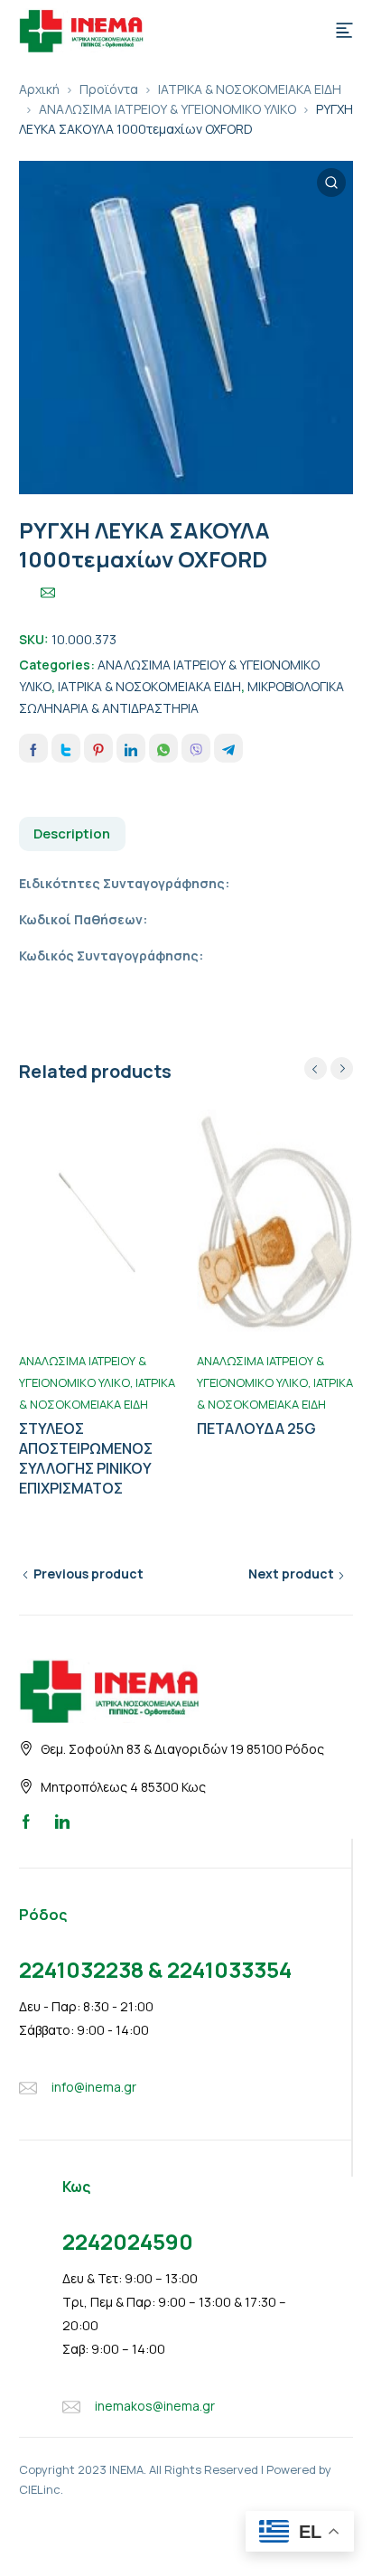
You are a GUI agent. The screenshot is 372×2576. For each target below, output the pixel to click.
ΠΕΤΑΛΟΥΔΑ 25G (256, 1429)
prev (316, 1068)
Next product (291, 1574)
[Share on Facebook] (33, 748)
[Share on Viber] (196, 748)
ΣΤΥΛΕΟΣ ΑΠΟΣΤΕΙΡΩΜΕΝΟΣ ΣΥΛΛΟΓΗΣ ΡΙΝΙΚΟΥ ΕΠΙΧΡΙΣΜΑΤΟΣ (86, 1458)
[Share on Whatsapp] (163, 748)
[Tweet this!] (66, 748)
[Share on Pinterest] (98, 748)
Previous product (88, 1574)
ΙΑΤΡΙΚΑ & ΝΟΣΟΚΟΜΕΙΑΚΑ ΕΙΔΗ (250, 89)
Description (72, 834)
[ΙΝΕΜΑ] (81, 29)
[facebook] (26, 1821)
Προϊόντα (109, 89)
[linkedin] (62, 1821)
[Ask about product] (48, 593)
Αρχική (39, 89)
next (342, 1068)
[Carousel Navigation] (329, 1068)
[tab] (72, 834)
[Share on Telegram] (228, 748)
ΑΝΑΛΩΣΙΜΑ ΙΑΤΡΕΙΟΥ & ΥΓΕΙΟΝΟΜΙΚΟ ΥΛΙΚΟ (167, 109)
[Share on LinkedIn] (131, 748)
